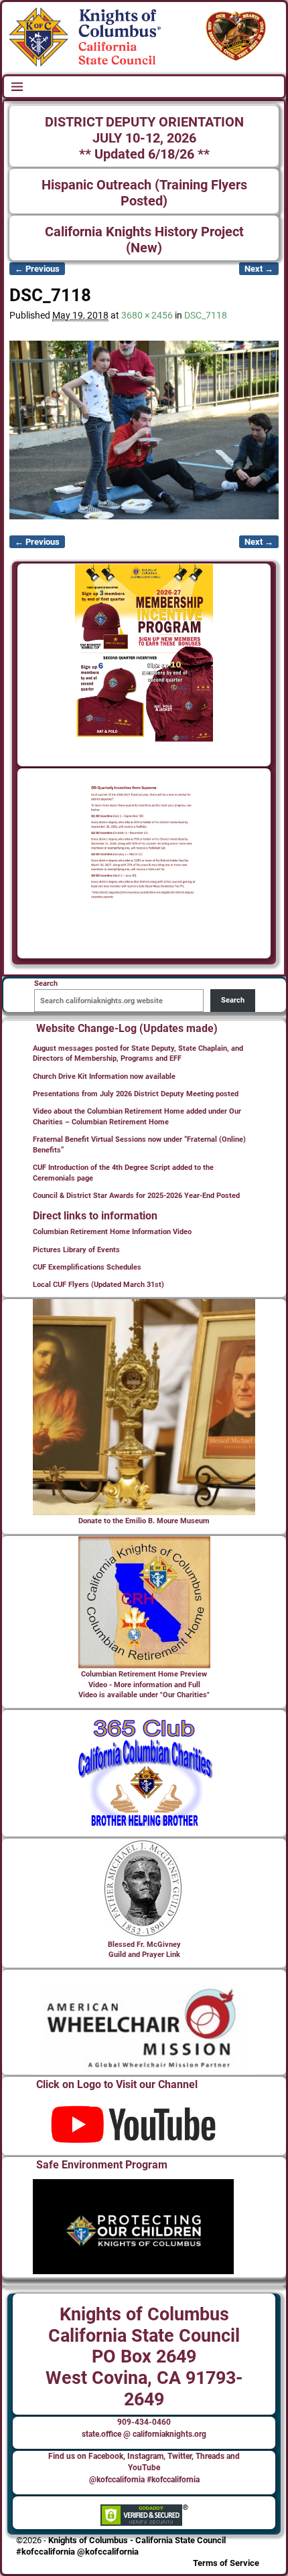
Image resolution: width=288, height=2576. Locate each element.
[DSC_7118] (144, 430)
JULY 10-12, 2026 (144, 138)
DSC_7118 (206, 315)
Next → (259, 269)
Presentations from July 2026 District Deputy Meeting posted (136, 1094)
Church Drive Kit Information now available (104, 1077)
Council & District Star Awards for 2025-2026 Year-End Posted (136, 1196)
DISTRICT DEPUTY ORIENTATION (144, 122)
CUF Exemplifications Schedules (87, 1267)
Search (233, 1000)
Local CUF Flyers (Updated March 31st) (98, 1285)
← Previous (37, 269)
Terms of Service (226, 2563)
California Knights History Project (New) (144, 240)
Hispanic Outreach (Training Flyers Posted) (144, 193)
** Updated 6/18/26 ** (144, 154)
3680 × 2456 (147, 315)
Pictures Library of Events (76, 1250)
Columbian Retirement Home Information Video (112, 1232)
